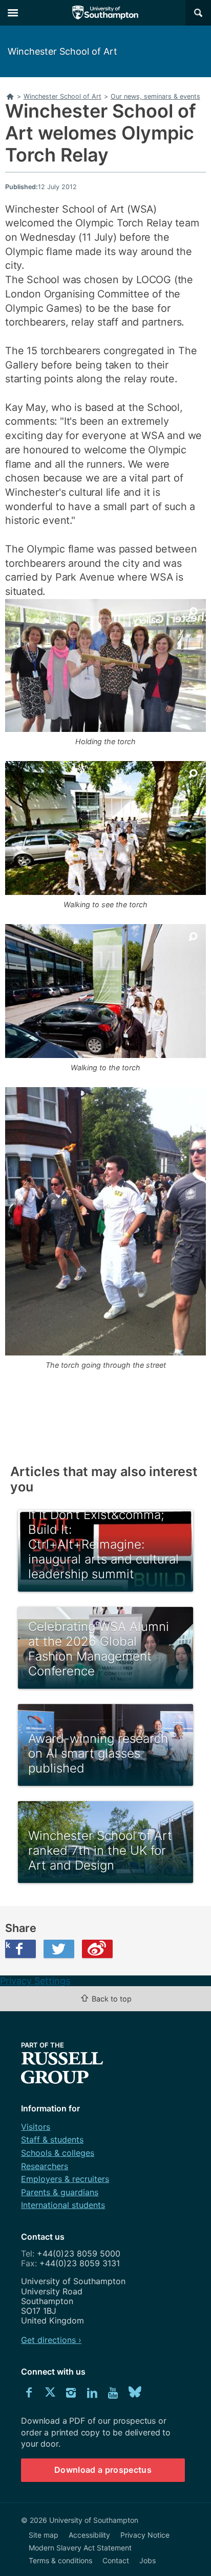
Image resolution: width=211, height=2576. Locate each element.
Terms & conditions (60, 2560)
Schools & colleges (58, 2153)
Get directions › (51, 2340)
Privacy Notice (145, 2535)
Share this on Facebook (8, 1945)
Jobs (147, 2560)
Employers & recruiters (65, 2179)
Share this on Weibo (97, 1949)
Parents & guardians (60, 2192)
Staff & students (52, 2140)
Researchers (45, 2166)
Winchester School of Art (62, 51)
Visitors (36, 2127)
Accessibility (89, 2535)
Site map (44, 2535)
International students (63, 2205)
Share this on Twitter (59, 1949)
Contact (116, 2560)
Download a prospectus (103, 2470)
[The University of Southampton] (105, 13)
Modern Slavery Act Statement (80, 2548)
